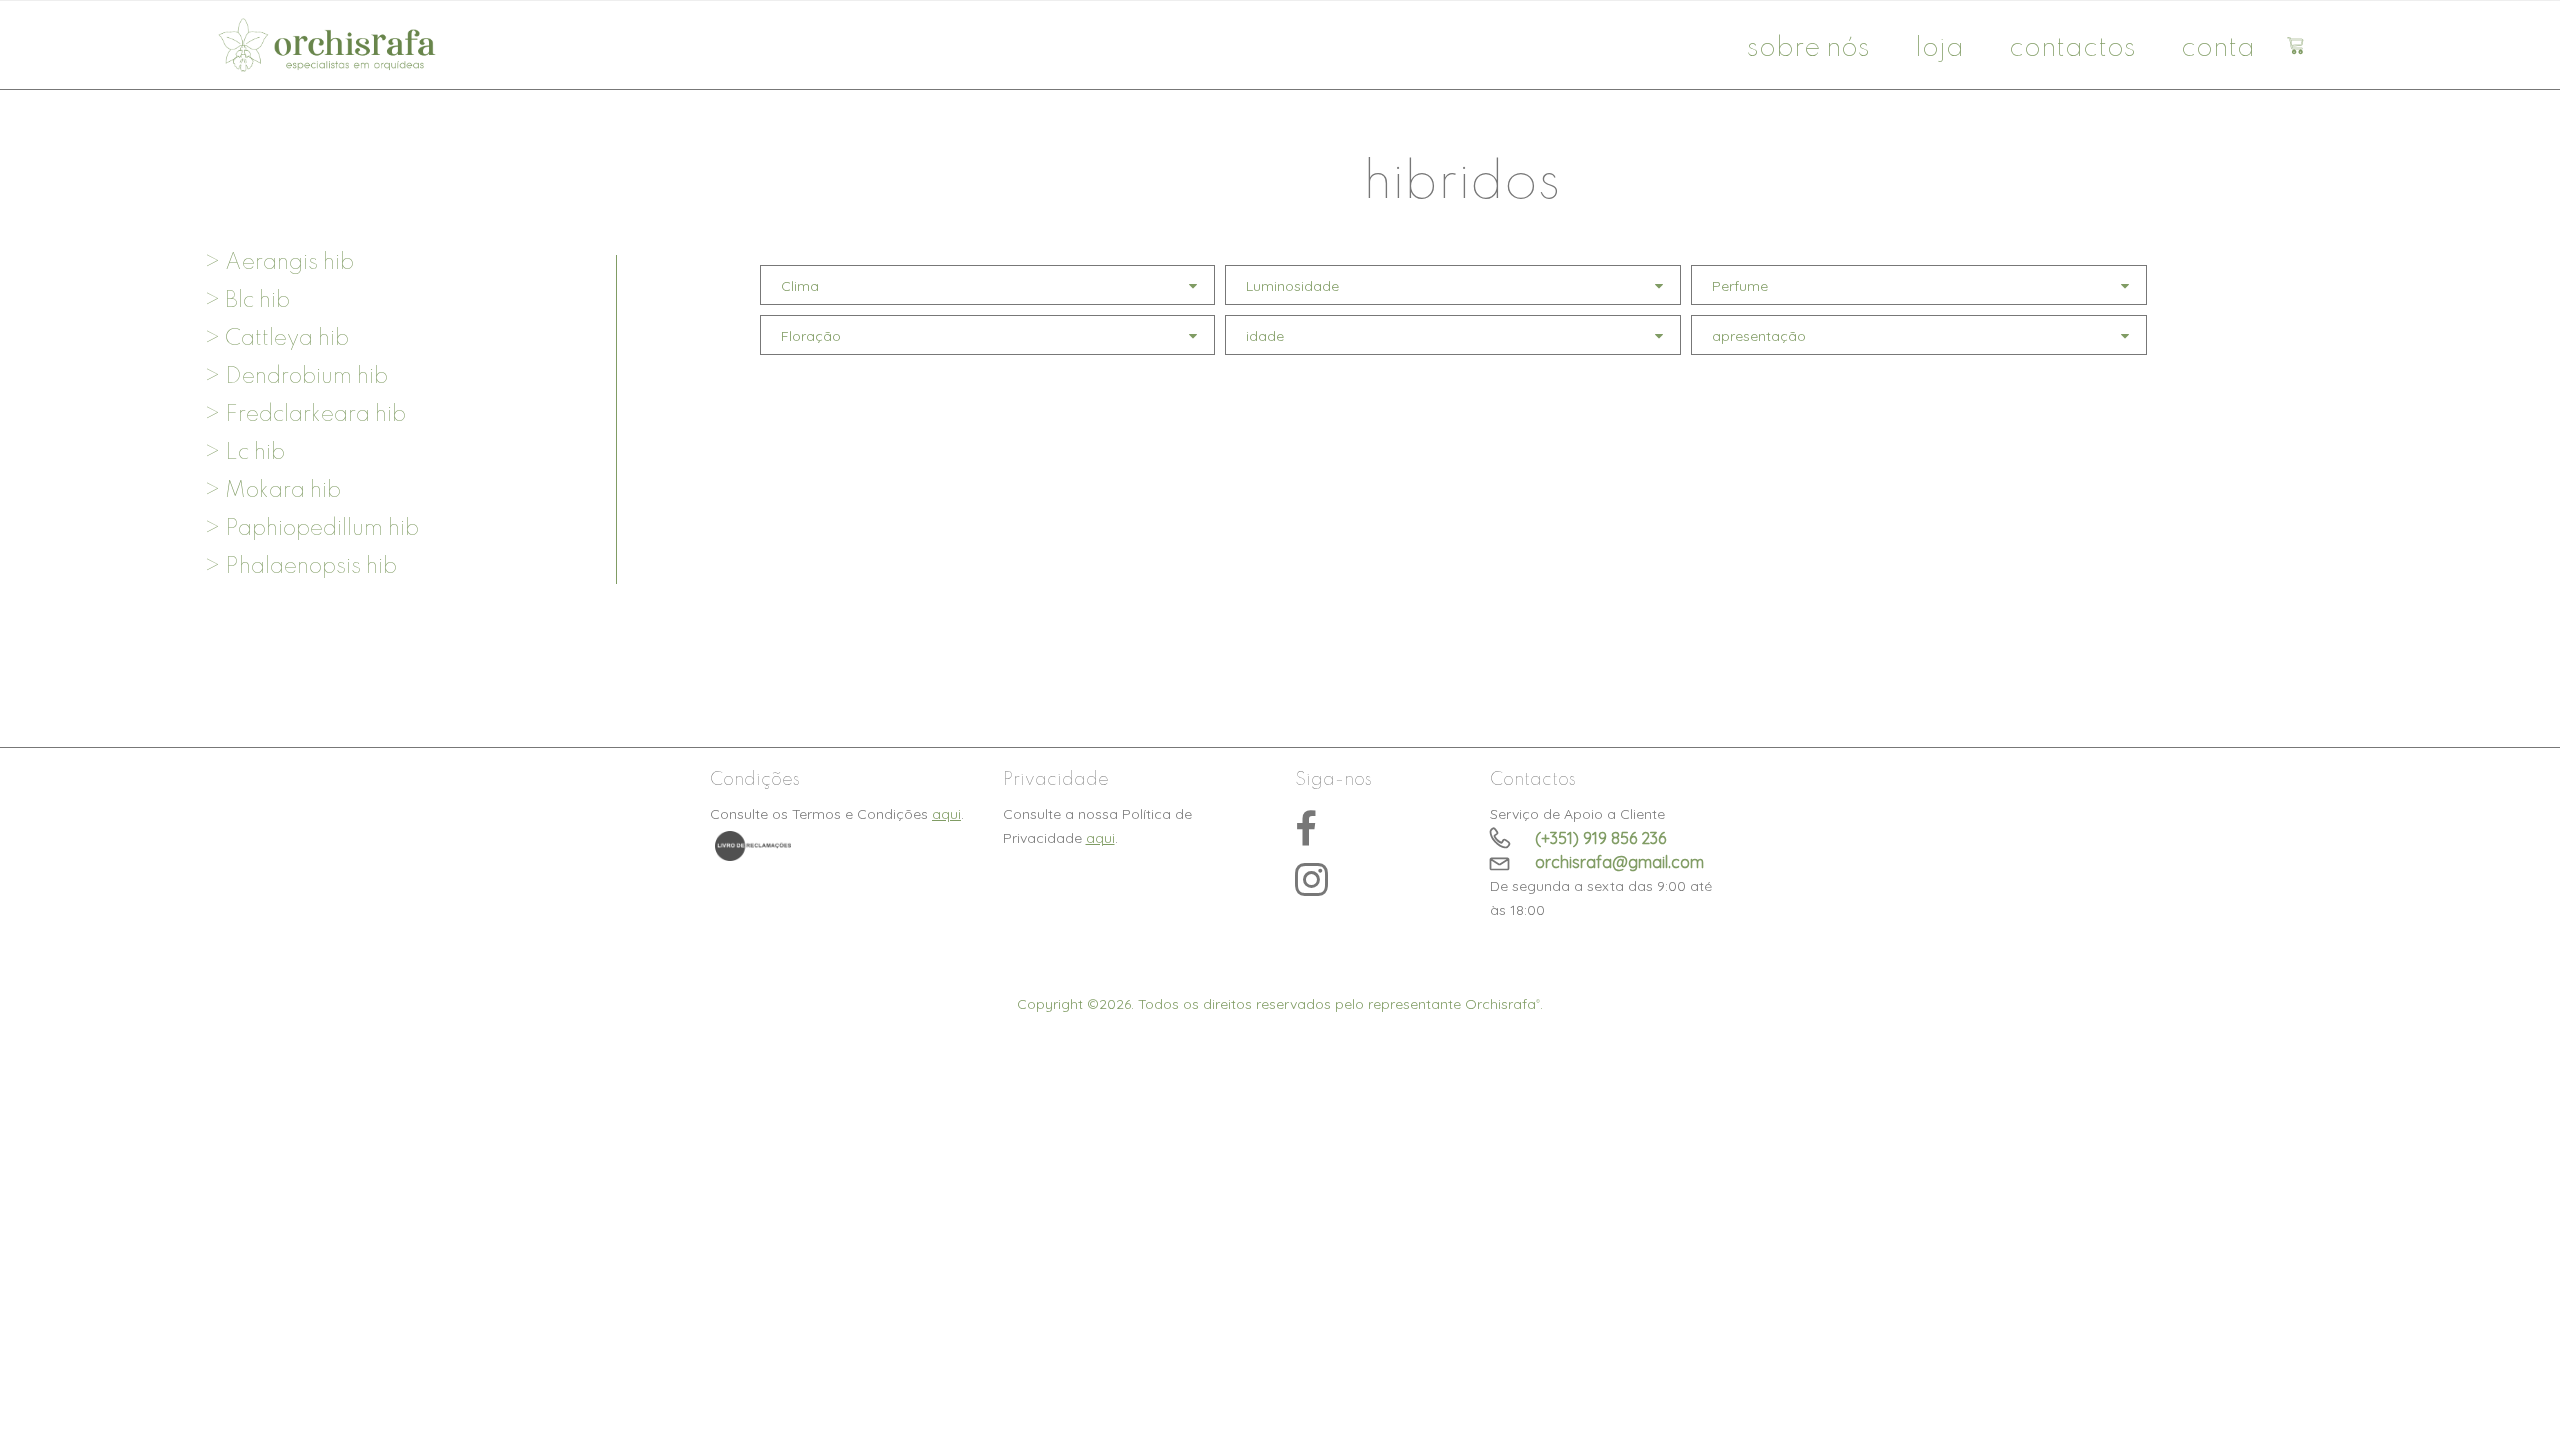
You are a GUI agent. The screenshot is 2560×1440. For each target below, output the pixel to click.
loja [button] (1939, 48)
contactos (2072, 48)
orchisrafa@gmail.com (1619, 862)
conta (2218, 48)
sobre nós (1808, 48)
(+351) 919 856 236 (1600, 838)
